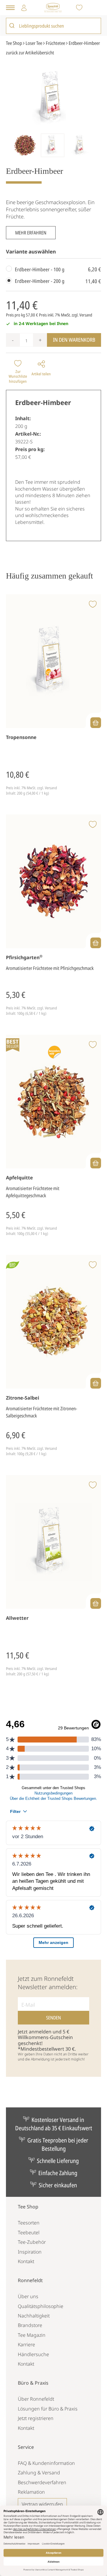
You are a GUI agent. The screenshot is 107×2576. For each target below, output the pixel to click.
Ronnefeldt (30, 2280)
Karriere (26, 2345)
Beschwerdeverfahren (42, 2482)
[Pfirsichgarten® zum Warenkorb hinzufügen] (96, 943)
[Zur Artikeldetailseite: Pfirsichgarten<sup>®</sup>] (53, 881)
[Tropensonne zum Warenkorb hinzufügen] (96, 723)
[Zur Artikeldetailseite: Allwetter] (53, 1542)
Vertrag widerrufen (42, 2504)
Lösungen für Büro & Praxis (48, 2409)
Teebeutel (29, 2232)
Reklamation (31, 2492)
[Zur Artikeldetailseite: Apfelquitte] (53, 1102)
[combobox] (53, 26)
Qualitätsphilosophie (41, 2306)
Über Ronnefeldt (36, 2399)
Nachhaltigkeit (34, 2316)
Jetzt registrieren (36, 2418)
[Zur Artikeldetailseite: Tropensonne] (53, 661)
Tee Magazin (32, 2335)
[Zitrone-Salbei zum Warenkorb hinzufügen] (96, 1383)
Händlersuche (33, 2354)
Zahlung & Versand (39, 2473)
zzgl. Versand (82, 315)
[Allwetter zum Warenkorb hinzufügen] (96, 1603)
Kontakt (26, 2261)
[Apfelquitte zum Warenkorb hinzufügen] (96, 1163)
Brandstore (30, 2325)
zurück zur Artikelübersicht (30, 53)
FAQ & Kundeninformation (46, 2463)
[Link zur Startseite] (53, 8)
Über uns (28, 2296)
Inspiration (30, 2252)
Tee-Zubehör (32, 2242)
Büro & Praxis (33, 2383)
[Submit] (13, 26)
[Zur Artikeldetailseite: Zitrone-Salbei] (53, 1322)
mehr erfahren (31, 233)
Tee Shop (28, 2207)
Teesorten (29, 2223)
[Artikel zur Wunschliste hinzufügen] (93, 605)
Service (26, 2447)
